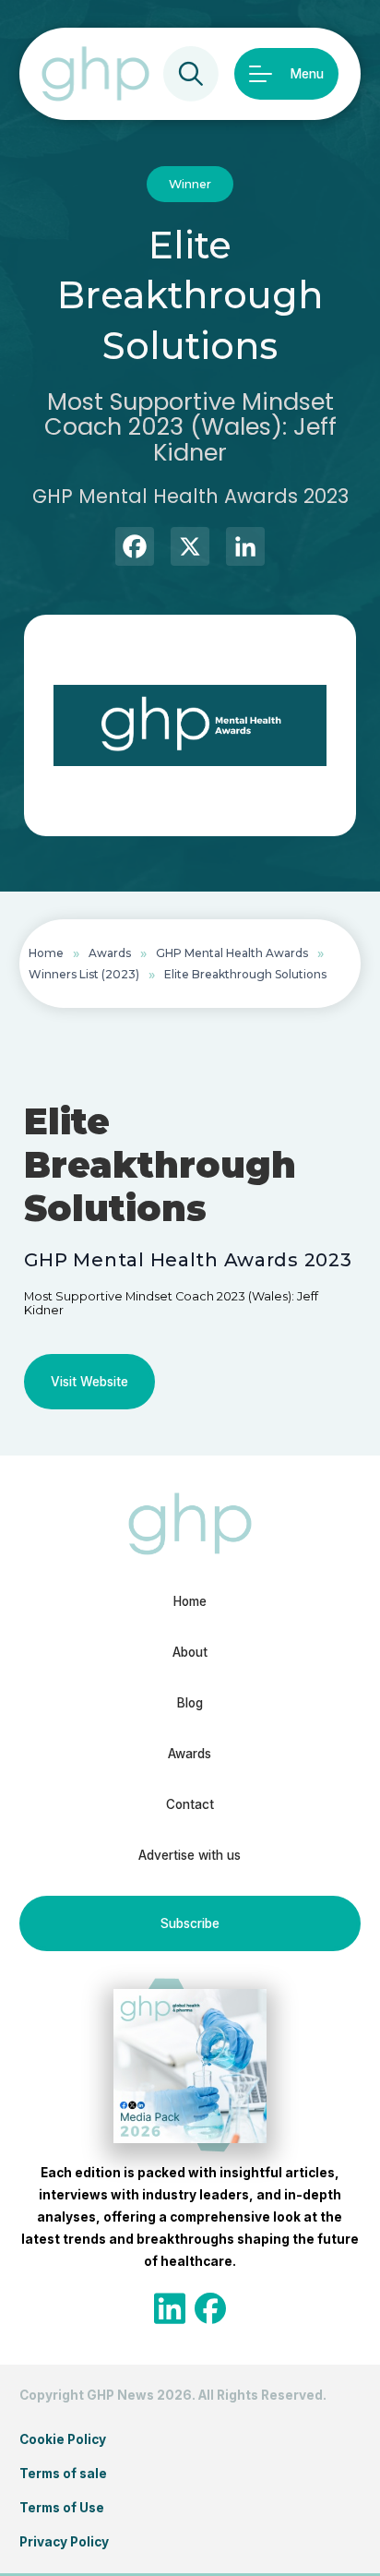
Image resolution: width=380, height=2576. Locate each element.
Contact (190, 1804)
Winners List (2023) (84, 974)
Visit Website (89, 1382)
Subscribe (190, 1923)
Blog (190, 1703)
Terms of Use (62, 2508)
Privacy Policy (64, 2542)
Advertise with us (190, 1855)
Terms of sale (63, 2474)
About (190, 1652)
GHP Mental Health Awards (232, 953)
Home (46, 953)
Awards (110, 953)
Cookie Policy (63, 2439)
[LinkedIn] (245, 549)
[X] (190, 549)
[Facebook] (135, 549)
